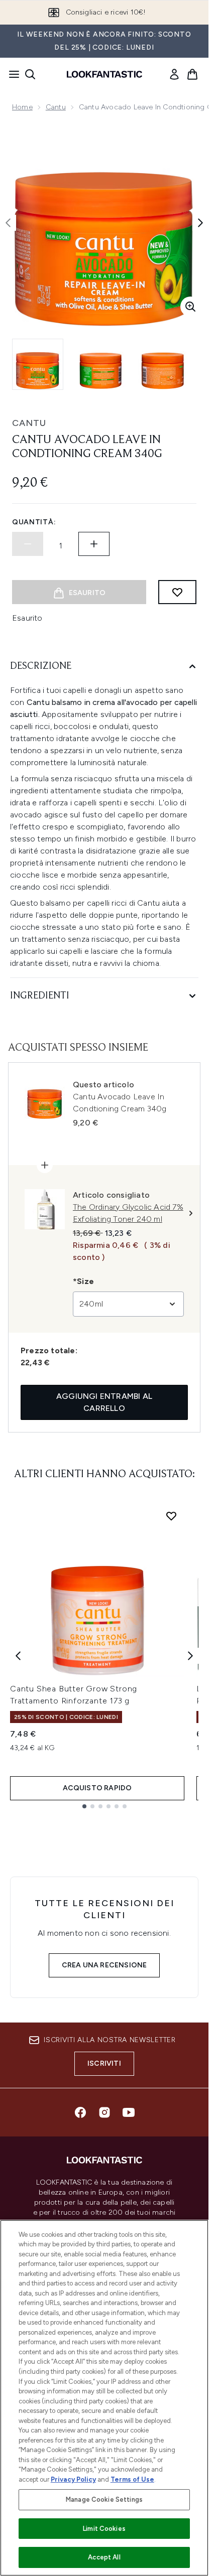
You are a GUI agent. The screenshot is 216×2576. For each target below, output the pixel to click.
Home (22, 107)
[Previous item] (18, 1656)
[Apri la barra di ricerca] (30, 74)
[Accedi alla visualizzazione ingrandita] (190, 307)
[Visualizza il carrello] (192, 74)
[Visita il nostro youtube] (129, 2112)
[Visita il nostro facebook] (80, 2112)
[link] (174, 74)
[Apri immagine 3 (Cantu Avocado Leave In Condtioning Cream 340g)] (163, 364)
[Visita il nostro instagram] (104, 2112)
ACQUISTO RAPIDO (97, 1788)
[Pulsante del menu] (11, 74)
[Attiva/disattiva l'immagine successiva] (200, 223)
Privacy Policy (73, 2479)
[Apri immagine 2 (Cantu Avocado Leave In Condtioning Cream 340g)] (100, 364)
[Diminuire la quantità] (28, 544)
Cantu (56, 107)
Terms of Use (132, 2479)
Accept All (104, 2557)
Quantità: (34, 522)
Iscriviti (104, 2063)
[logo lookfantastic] (104, 74)
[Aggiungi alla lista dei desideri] (177, 592)
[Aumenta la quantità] (94, 544)
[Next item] (190, 1656)
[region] (104, 2398)
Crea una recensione (104, 1965)
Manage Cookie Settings (104, 2499)
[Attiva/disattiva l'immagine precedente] (8, 223)
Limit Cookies (104, 2529)
